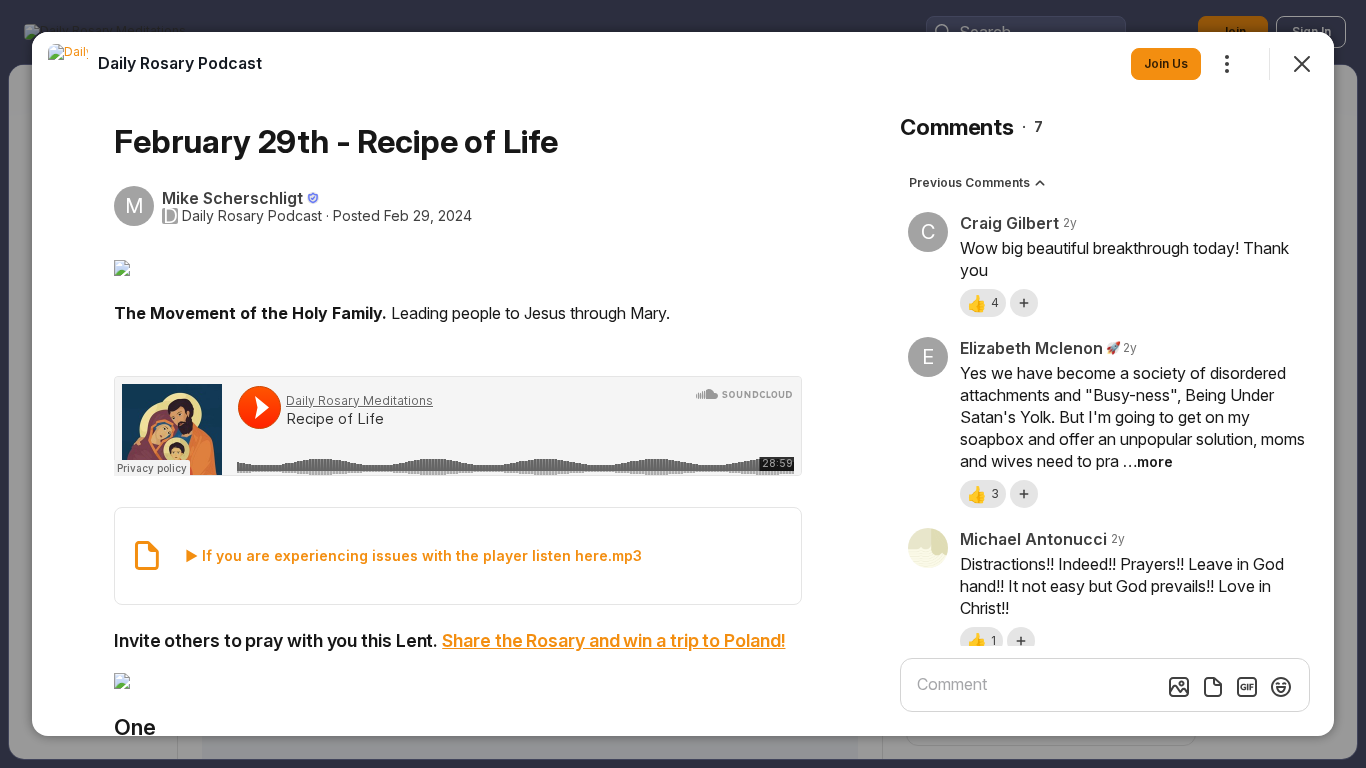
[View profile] (68, 64)
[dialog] (683, 384)
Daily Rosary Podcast (252, 216)
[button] (983, 303)
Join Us (1166, 63)
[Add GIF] (1247, 687)
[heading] (180, 63)
